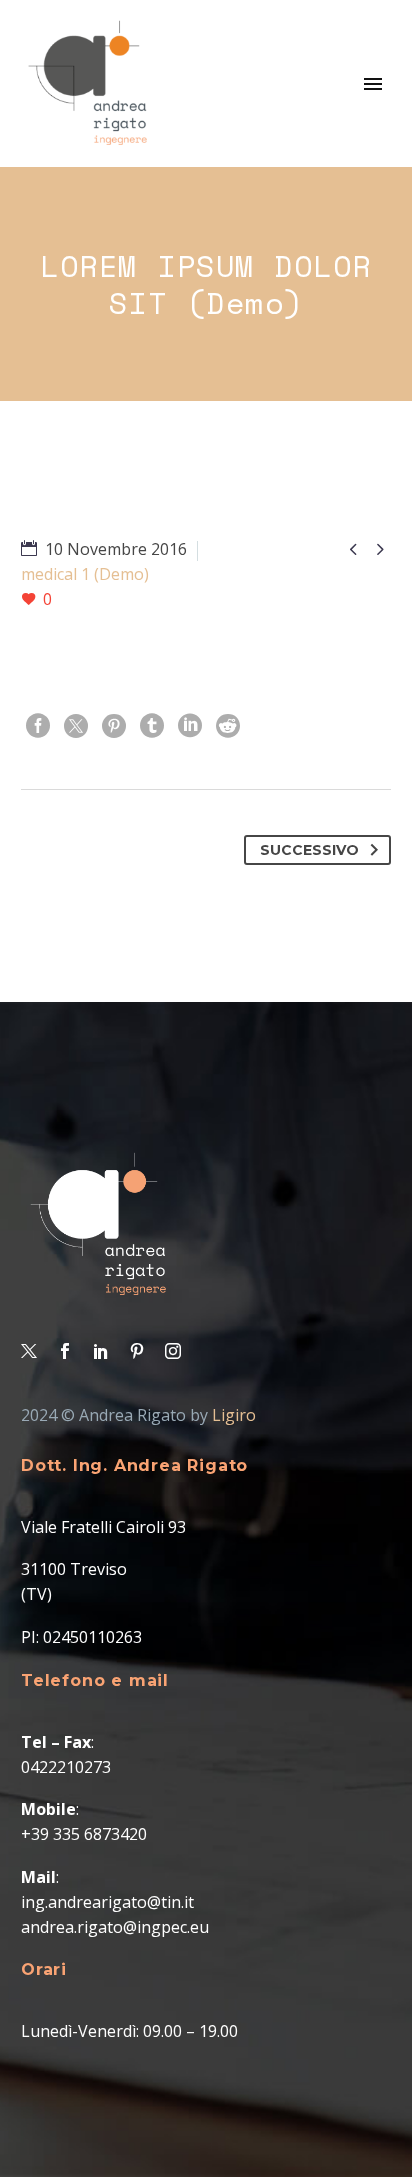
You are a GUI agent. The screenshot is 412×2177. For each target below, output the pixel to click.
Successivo (309, 850)
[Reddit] (228, 726)
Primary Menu (373, 84)
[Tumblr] (152, 726)
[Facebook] (38, 726)
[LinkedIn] (190, 726)
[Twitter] (76, 726)
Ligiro (234, 1415)
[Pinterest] (114, 726)
